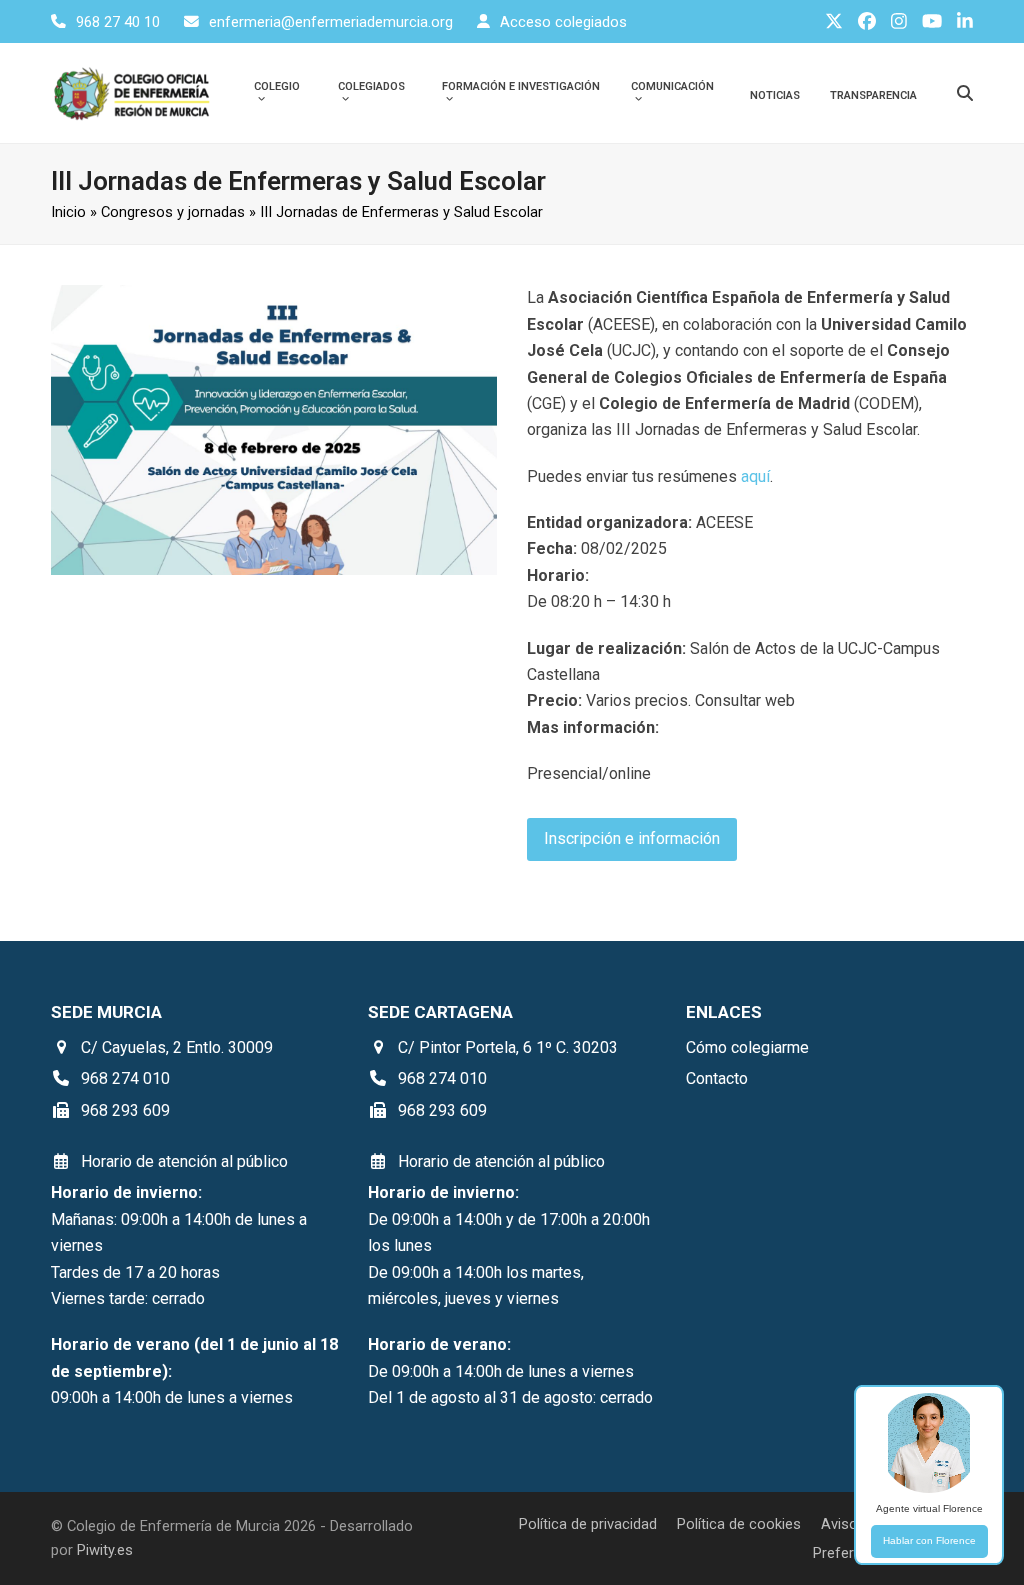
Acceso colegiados (563, 22)
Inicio (68, 212)
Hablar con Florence (929, 1540)
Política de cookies (739, 1524)
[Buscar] (965, 93)
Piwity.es (105, 1550)
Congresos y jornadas (173, 212)
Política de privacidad (588, 1524)
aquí (755, 476)
